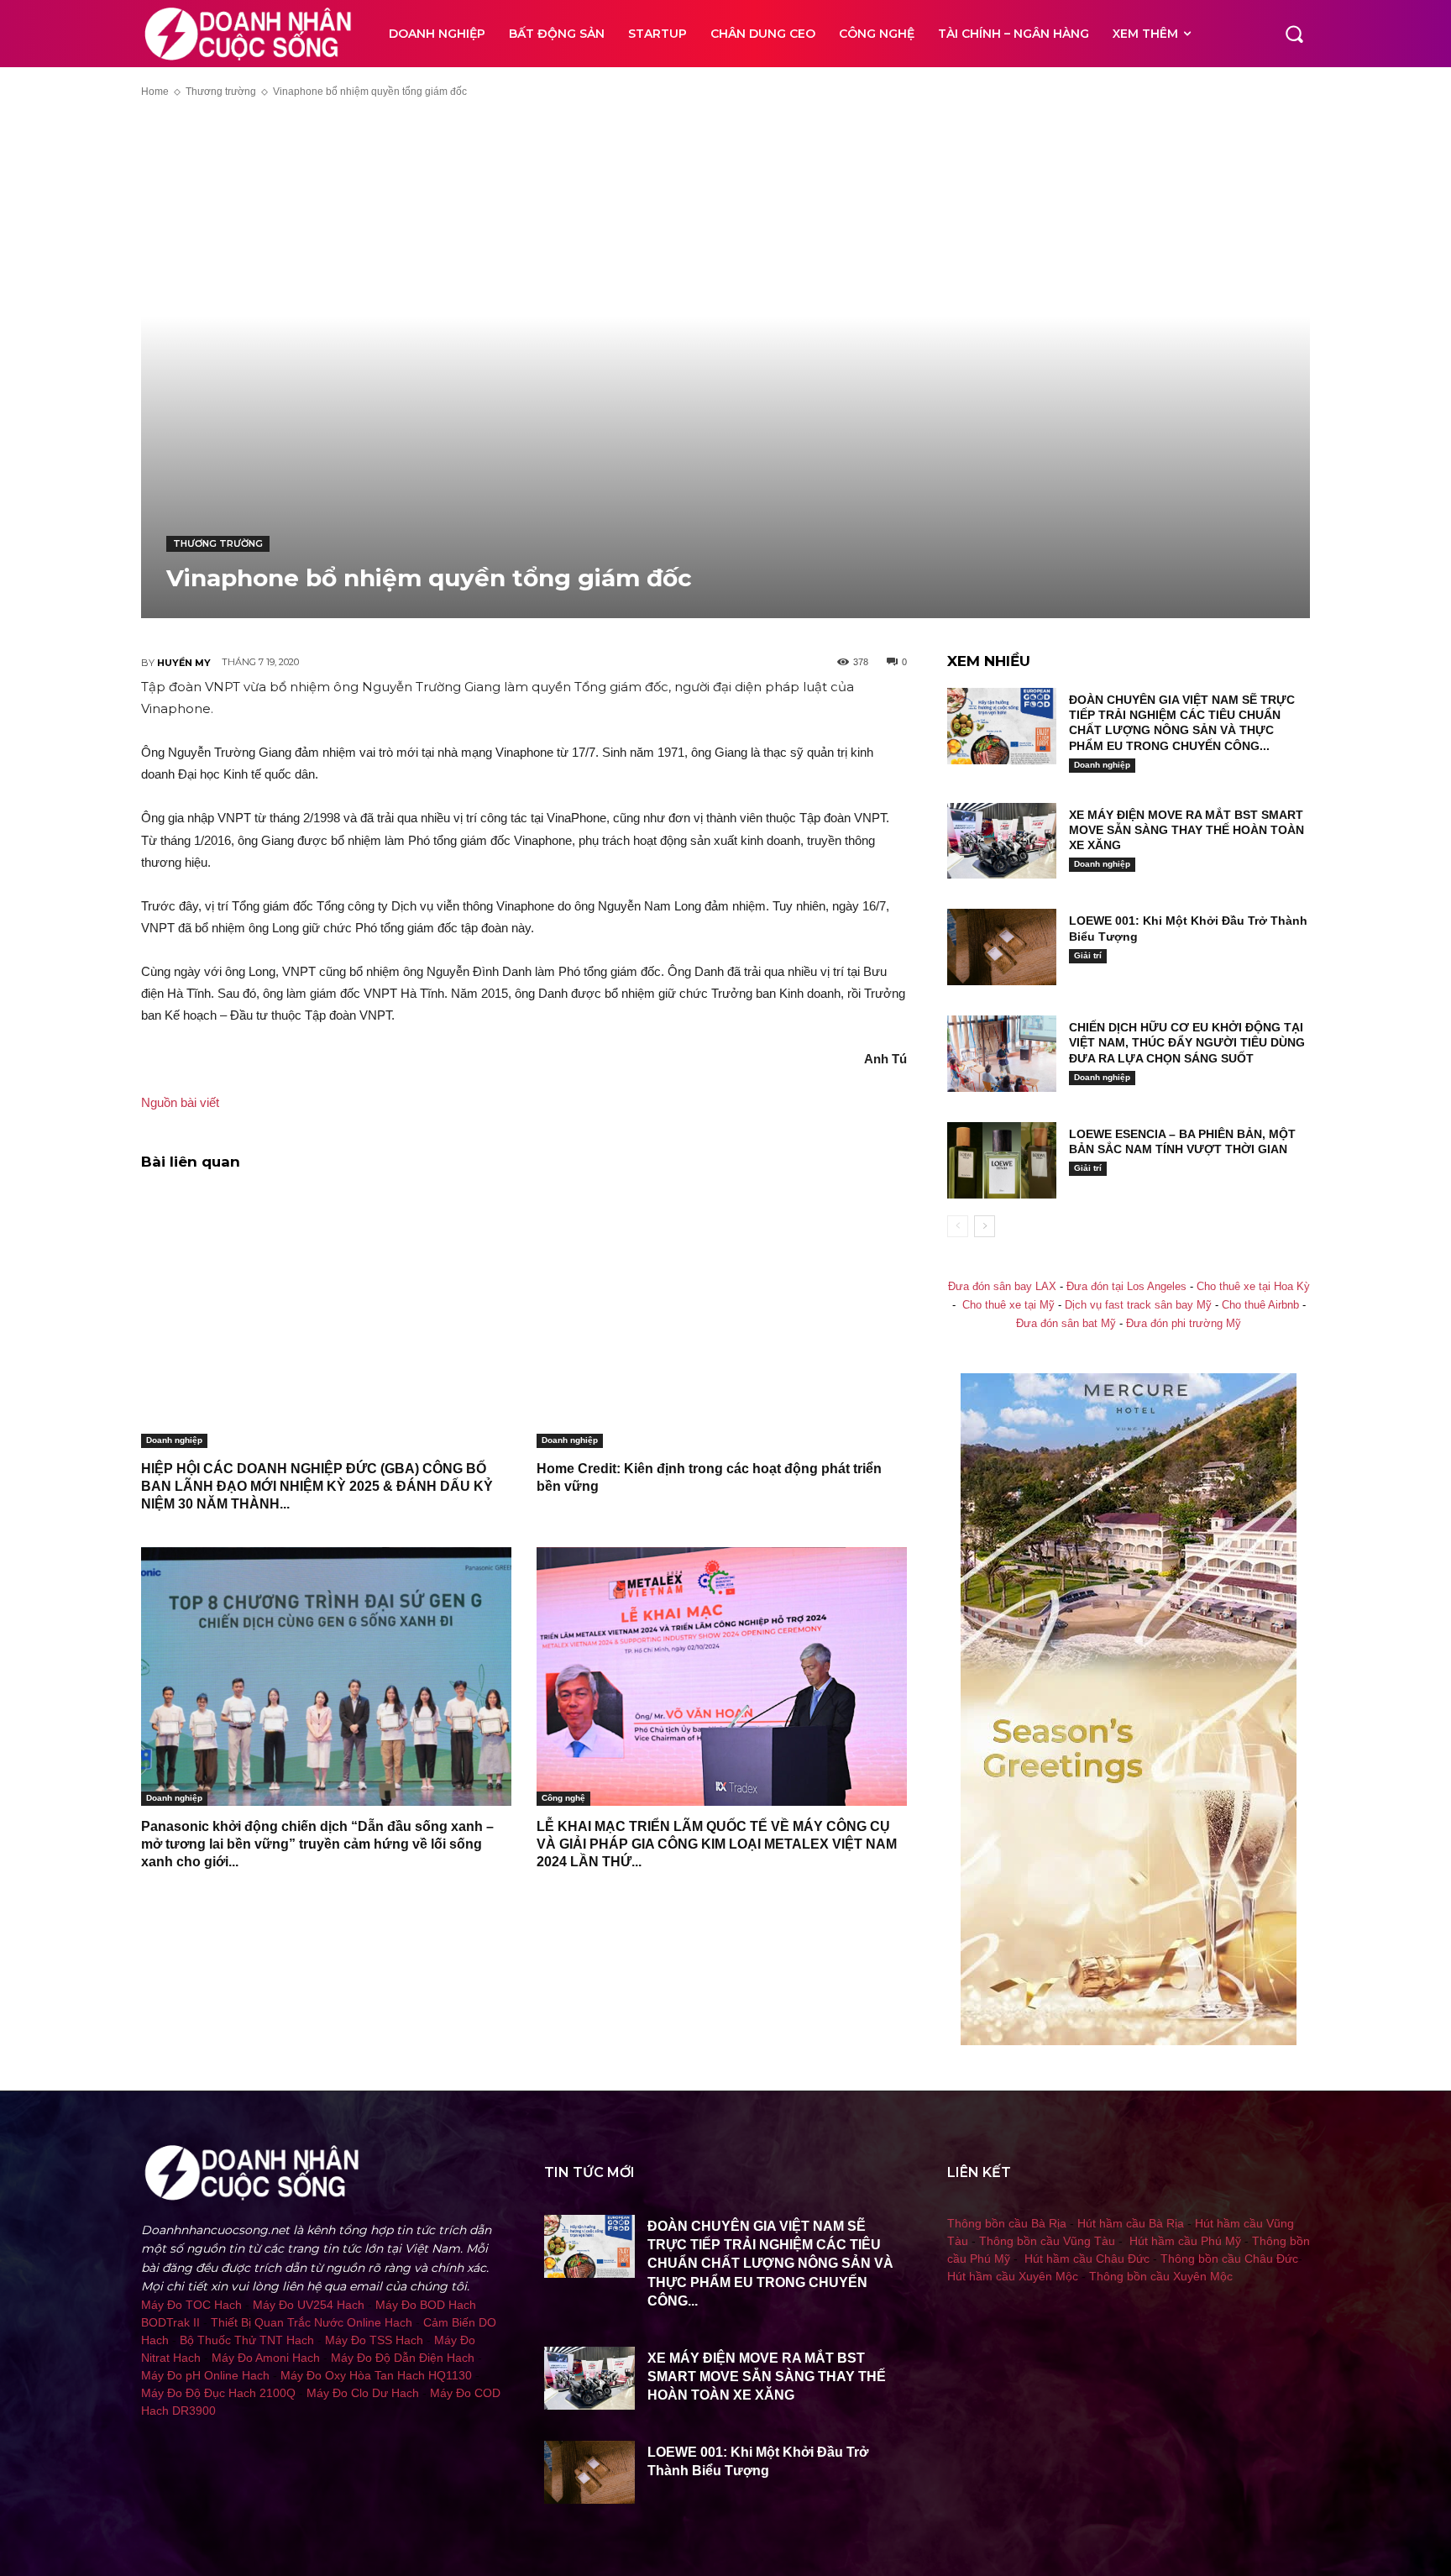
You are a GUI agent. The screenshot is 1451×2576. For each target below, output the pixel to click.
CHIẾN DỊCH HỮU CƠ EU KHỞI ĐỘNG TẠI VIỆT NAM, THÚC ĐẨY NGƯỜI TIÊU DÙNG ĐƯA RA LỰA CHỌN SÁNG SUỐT (1187, 1042)
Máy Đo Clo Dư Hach (363, 2393)
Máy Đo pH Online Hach (205, 2375)
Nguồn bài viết (180, 1102)
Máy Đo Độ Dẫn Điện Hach (403, 2358)
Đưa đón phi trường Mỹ (1184, 1324)
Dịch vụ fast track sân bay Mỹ (1138, 1305)
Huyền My (184, 663)
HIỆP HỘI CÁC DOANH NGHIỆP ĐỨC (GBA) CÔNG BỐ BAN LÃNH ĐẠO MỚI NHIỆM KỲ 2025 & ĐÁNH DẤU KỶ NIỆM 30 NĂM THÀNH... (317, 1486)
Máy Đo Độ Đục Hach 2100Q (218, 2393)
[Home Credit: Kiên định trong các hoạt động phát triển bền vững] (722, 1318)
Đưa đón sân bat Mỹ (1066, 1324)
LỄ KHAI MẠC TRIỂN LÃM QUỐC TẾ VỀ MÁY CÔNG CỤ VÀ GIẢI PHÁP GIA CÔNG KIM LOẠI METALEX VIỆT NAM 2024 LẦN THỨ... (717, 1844)
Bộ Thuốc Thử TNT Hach (247, 2340)
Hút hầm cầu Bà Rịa (1131, 2223)
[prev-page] (958, 1226)
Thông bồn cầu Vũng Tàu (1047, 2241)
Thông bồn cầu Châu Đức (1229, 2259)
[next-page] (985, 1226)
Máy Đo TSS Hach (374, 2340)
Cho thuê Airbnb (1260, 1305)
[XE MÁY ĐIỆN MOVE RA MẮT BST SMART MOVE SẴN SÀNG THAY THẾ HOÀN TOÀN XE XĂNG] (1002, 841)
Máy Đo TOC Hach (191, 2305)
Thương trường (221, 92)
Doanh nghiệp (174, 1440)
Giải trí (1088, 955)
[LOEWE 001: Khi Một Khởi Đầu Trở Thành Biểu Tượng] (1002, 947)
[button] (1294, 34)
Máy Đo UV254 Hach (309, 2305)
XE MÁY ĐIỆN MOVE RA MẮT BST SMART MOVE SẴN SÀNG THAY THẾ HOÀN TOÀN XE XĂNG (1186, 830)
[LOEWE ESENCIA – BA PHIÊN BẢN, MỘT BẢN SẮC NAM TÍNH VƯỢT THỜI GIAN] (1002, 1160)
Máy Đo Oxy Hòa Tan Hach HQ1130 (376, 2375)
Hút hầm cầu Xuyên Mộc (1013, 2276)
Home (155, 92)
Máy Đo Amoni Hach (266, 2358)
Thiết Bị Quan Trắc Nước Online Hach (312, 2322)
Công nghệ (563, 1798)
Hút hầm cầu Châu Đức (1087, 2259)
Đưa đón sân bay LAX (1002, 1287)
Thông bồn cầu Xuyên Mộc (1161, 2276)
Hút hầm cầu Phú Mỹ (1185, 2241)
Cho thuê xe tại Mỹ (1008, 1305)
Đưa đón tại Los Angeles (1126, 1287)
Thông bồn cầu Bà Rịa (1007, 2223)
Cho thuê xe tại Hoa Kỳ (1253, 1287)
